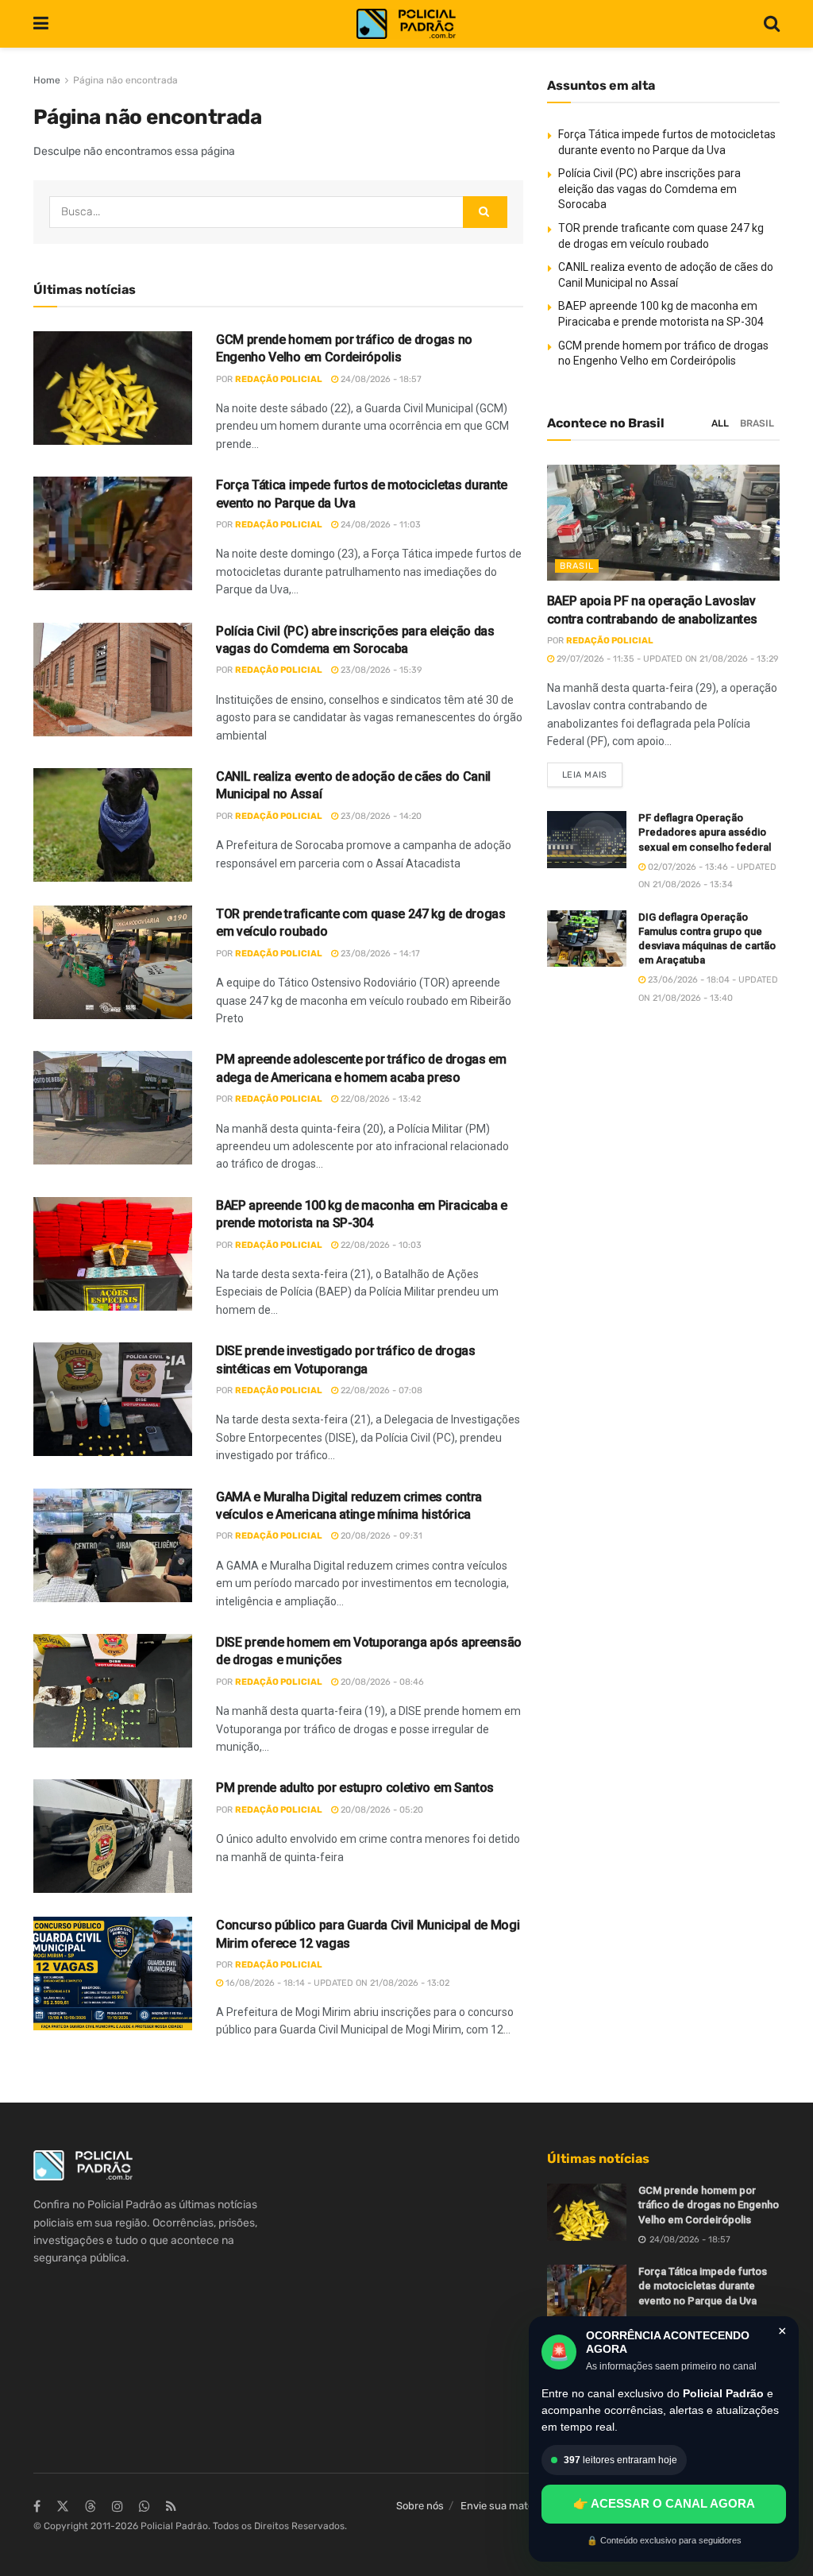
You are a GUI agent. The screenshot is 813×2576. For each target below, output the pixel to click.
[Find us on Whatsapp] (144, 2507)
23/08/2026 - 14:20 (380, 816)
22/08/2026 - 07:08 (380, 1390)
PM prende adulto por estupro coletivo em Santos (355, 1788)
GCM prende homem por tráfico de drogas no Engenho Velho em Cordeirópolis (709, 2205)
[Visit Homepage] (406, 24)
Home (47, 80)
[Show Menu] (41, 24)
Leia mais (592, 771)
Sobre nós (420, 2506)
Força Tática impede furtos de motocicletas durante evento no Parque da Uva (703, 2286)
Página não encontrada (125, 80)
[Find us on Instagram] (118, 2507)
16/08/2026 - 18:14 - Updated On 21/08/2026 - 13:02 (336, 1983)
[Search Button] (772, 24)
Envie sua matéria (503, 2506)
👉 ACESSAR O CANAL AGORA (664, 2503)
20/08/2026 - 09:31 (380, 1536)
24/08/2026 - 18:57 (380, 379)
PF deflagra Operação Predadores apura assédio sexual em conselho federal (705, 832)
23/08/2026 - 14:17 (379, 954)
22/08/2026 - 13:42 (380, 1099)
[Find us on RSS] (171, 2507)
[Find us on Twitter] (63, 2507)
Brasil (757, 423)
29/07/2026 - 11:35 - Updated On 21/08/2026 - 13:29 (667, 659)
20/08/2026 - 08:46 (381, 1682)
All (720, 423)
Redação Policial (279, 379)
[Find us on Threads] (91, 2507)
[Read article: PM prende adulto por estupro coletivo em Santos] (113, 1836)
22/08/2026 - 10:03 (380, 1245)
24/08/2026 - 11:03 (380, 525)
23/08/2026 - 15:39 (380, 670)
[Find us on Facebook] (37, 2507)
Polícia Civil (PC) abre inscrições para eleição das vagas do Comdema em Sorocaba (649, 189)
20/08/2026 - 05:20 (381, 1810)
